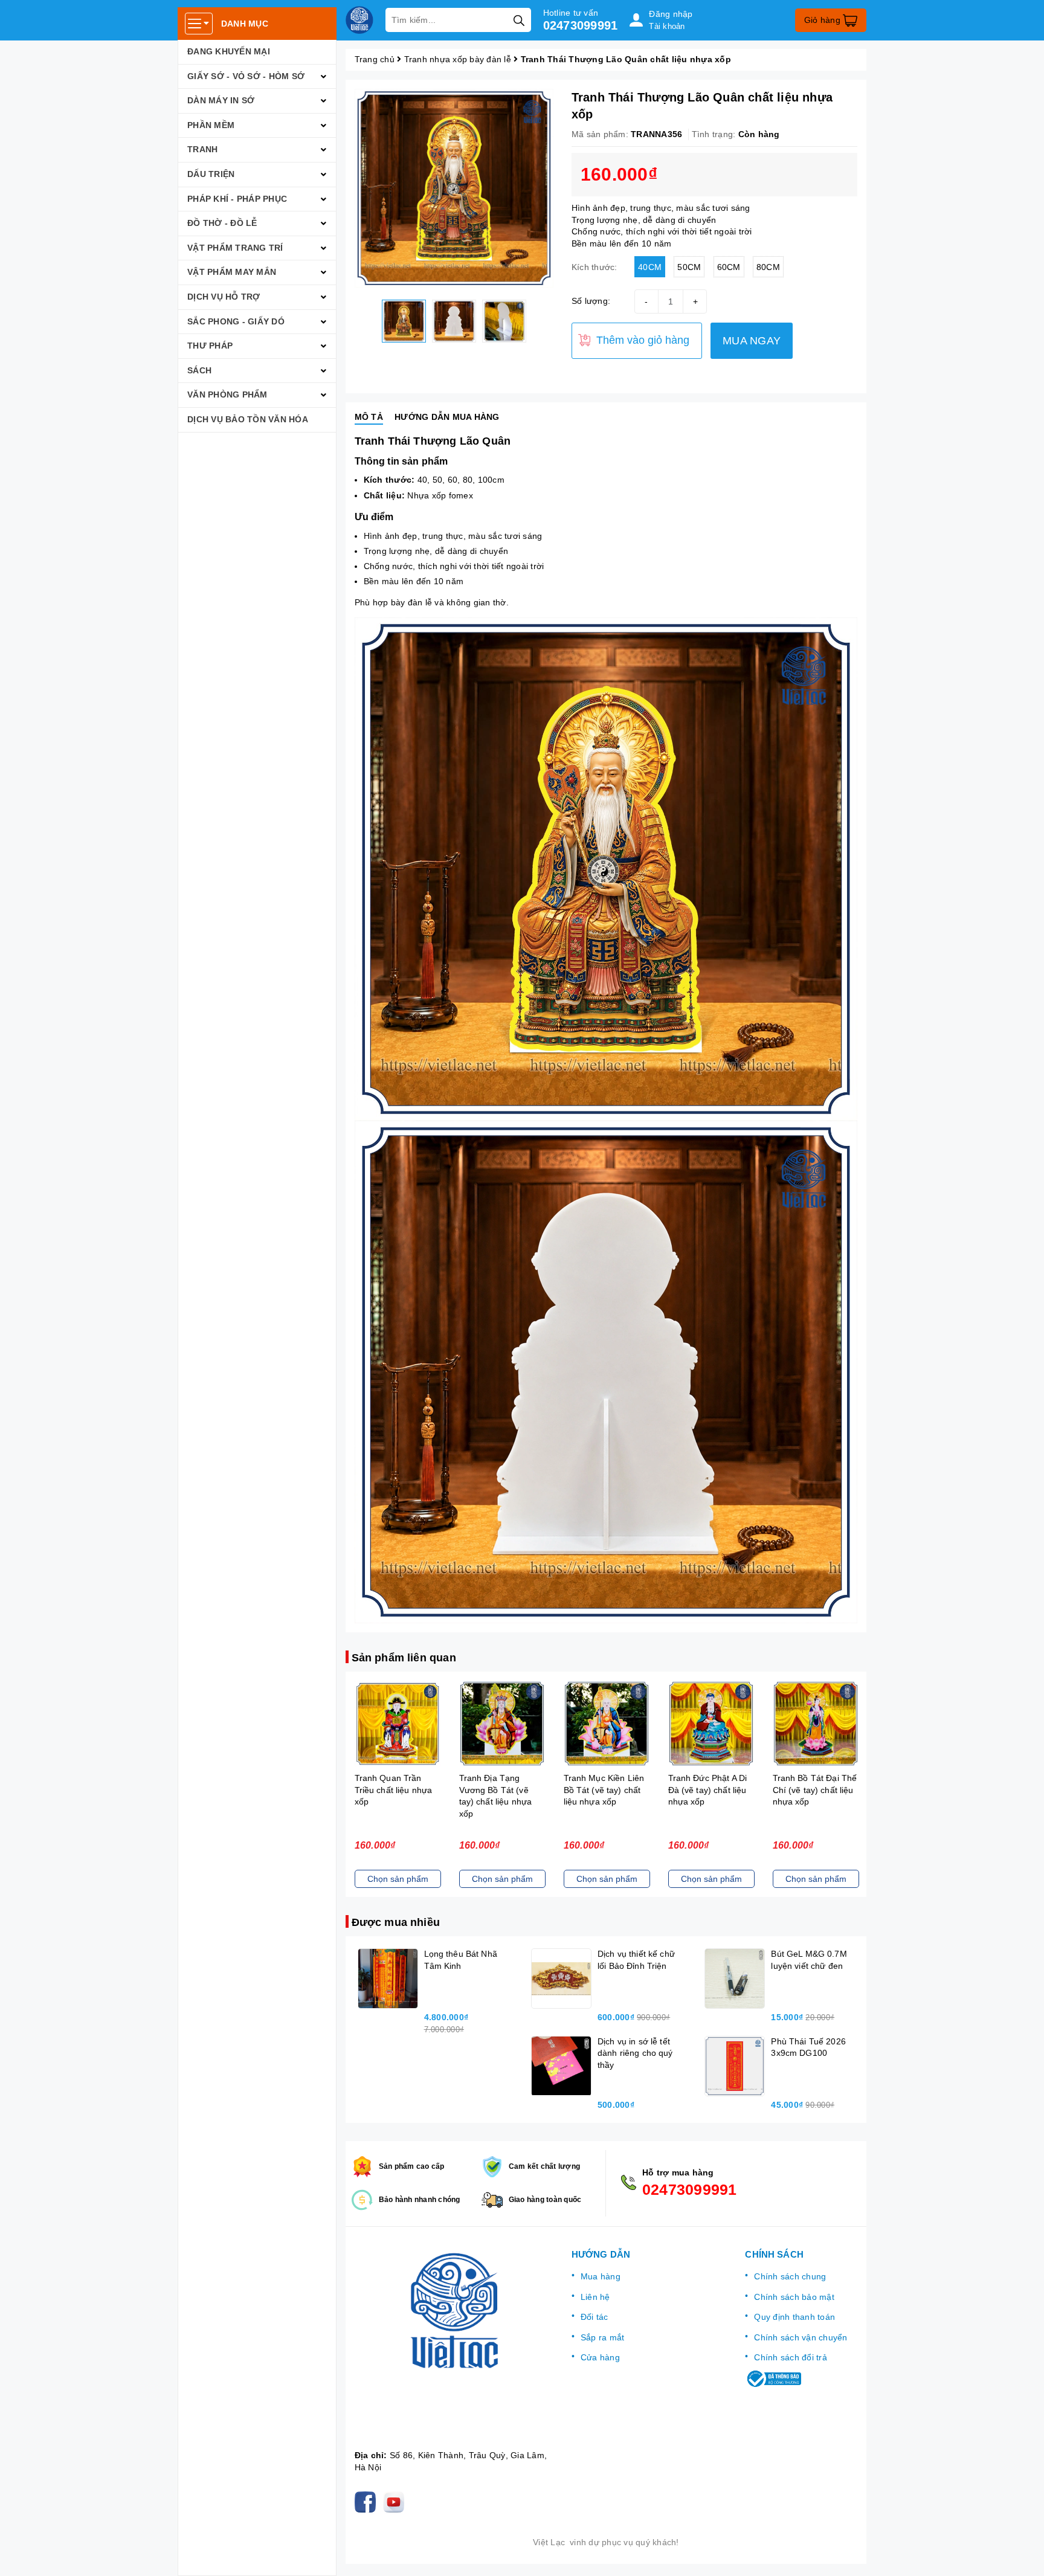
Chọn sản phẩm (398, 1879)
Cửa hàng (600, 2357)
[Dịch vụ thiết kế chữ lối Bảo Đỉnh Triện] (561, 1979)
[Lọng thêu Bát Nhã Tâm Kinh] (388, 1979)
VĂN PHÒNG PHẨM (227, 394)
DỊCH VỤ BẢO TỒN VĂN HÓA (248, 419)
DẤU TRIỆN (211, 174)
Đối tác (594, 2317)
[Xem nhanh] (398, 1724)
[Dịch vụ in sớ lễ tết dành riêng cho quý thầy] (561, 2066)
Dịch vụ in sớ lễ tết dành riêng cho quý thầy (635, 2053)
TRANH (202, 149)
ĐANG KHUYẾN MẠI (229, 51)
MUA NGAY (752, 341)
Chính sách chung (790, 2276)
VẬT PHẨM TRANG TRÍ (235, 248)
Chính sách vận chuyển (801, 2337)
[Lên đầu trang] (1023, 2555)
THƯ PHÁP (210, 346)
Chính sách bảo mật (794, 2297)
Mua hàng (601, 2276)
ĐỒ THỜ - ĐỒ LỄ (222, 223)
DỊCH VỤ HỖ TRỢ (224, 297)
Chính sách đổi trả (791, 2357)
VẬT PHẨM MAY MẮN (232, 272)
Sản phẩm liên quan (404, 1658)
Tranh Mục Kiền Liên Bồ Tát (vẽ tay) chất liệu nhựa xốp (500, 1790)
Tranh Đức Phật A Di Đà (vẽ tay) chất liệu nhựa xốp (603, 1790)
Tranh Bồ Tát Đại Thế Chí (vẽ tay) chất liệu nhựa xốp (710, 1790)
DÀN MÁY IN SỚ (221, 100)
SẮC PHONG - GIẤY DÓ (236, 321)
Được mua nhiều (396, 1922)
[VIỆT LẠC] (359, 20)
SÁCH (199, 370)
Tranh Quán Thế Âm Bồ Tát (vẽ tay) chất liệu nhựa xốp (813, 1790)
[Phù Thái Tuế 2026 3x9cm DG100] (735, 2066)
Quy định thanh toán (794, 2317)
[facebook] (368, 2502)
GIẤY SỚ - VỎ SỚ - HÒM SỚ (246, 76)
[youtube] (396, 2502)
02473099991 (581, 25)
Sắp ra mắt (603, 2337)
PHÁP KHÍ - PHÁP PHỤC (237, 199)
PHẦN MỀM (211, 125)
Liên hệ (595, 2297)
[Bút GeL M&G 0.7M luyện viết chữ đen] (735, 1979)
